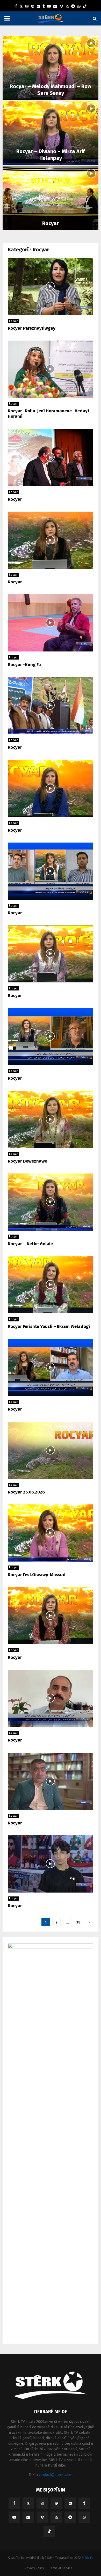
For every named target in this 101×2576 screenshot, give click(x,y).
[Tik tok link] (85, 6)
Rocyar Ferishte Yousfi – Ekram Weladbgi (49, 1326)
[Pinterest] (33, 6)
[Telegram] (73, 6)
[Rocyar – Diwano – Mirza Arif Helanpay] (51, 133)
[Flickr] (38, 6)
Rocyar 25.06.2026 (26, 1492)
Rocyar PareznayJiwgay (32, 328)
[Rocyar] (51, 198)
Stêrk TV (87, 2558)
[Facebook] (16, 6)
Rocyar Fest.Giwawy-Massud (37, 1575)
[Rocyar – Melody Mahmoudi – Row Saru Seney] (51, 68)
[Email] (55, 6)
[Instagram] (27, 6)
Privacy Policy (34, 2568)
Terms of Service (61, 2568)
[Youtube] (49, 6)
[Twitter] (21, 6)
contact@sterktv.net (56, 2475)
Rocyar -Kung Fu (24, 665)
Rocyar (51, 223)
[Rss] (67, 6)
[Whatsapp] (79, 6)
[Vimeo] (61, 6)
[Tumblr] (44, 6)
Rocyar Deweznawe (27, 1161)
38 (78, 1922)
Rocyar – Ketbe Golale (30, 1244)
